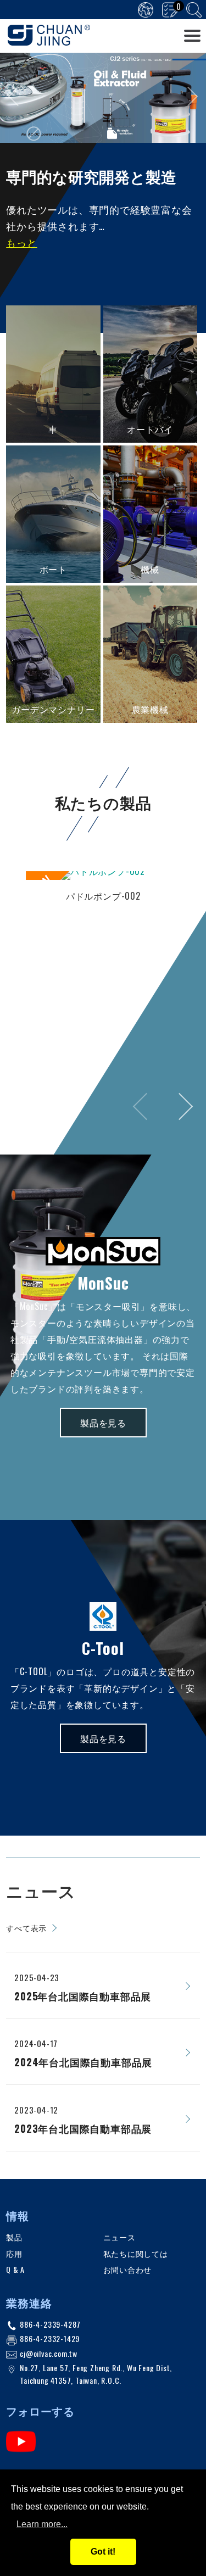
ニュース (119, 2237)
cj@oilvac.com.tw (49, 2353)
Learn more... (42, 2524)
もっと (21, 242)
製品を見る (103, 1423)
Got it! (103, 2552)
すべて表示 (26, 1928)
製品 (14, 2237)
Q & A (15, 2269)
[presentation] (18, 96)
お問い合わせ (128, 2269)
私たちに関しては (136, 2253)
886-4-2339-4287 (50, 2324)
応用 (14, 2253)
